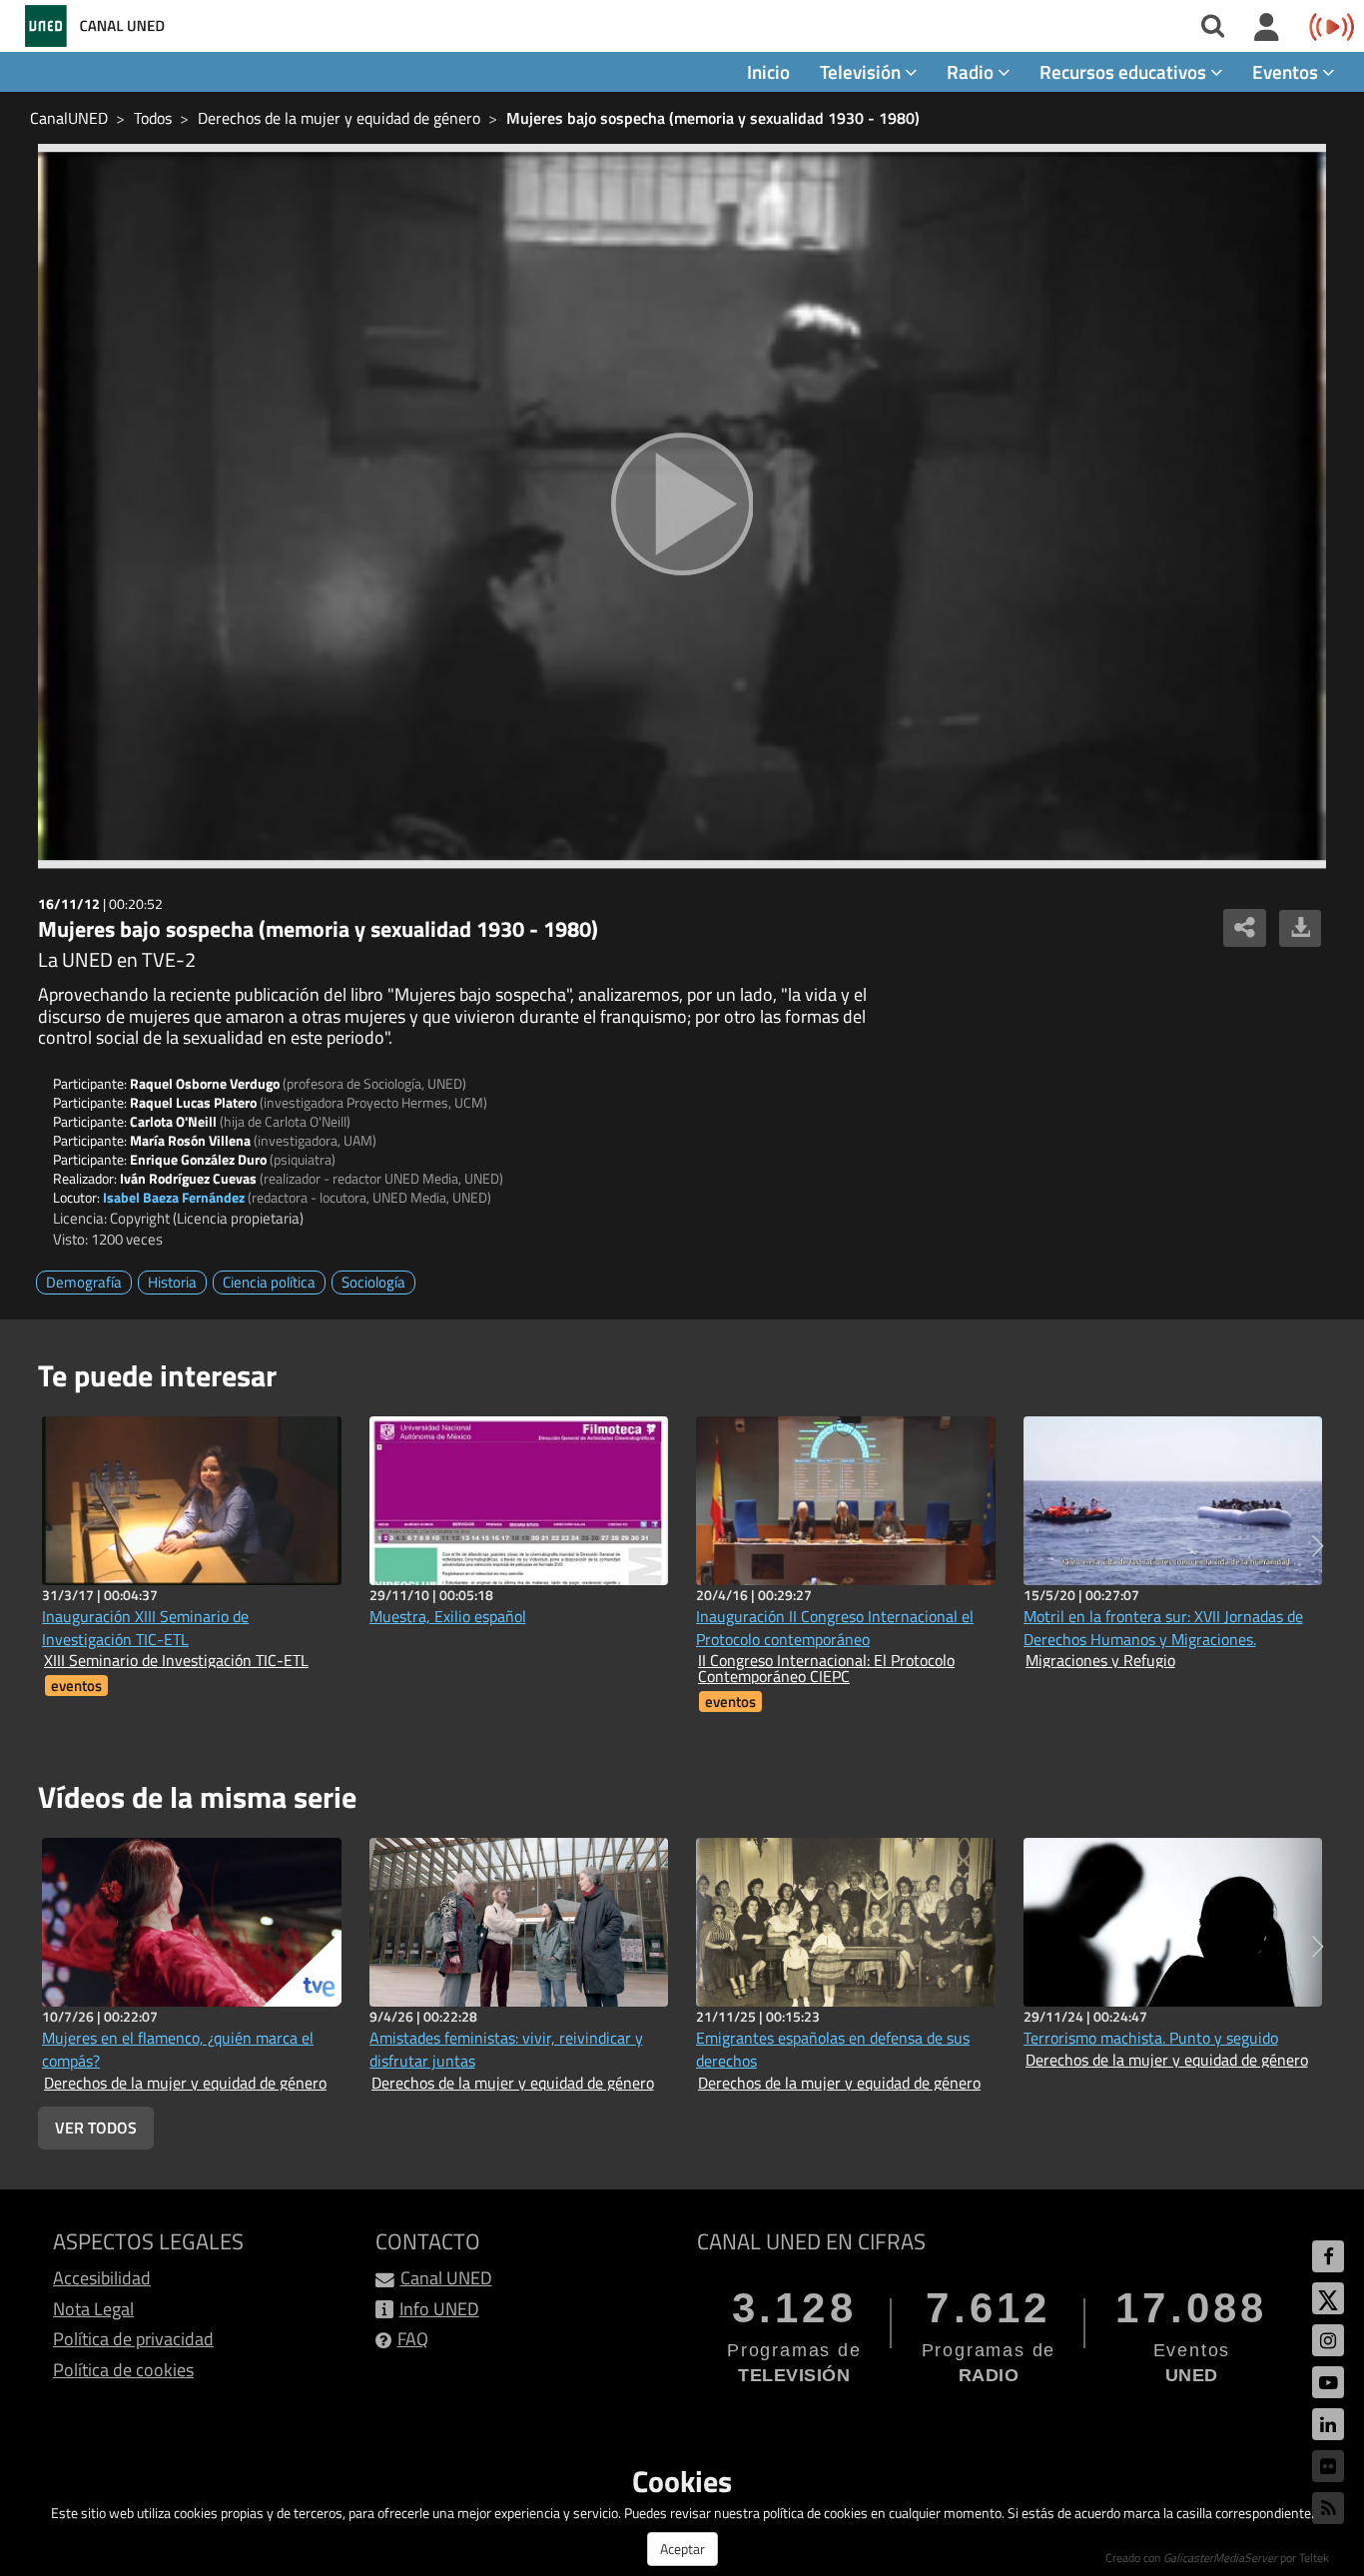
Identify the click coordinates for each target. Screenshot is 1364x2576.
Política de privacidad (133, 2339)
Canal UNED (446, 2278)
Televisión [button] (862, 71)
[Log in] (1267, 28)
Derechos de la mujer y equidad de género (339, 118)
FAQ (413, 2339)
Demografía (84, 1282)
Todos (153, 118)
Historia (172, 1282)
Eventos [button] (1287, 71)
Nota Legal (93, 2309)
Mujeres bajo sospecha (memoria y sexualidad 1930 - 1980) (713, 118)
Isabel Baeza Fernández (174, 1197)
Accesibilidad (102, 2278)
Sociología (373, 1282)
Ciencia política (269, 1282)
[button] (1318, 1546)
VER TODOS (96, 2128)
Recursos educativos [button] (1125, 71)
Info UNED (439, 2309)
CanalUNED (69, 118)
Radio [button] (972, 71)
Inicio (768, 71)
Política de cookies (123, 2370)
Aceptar (682, 2549)
